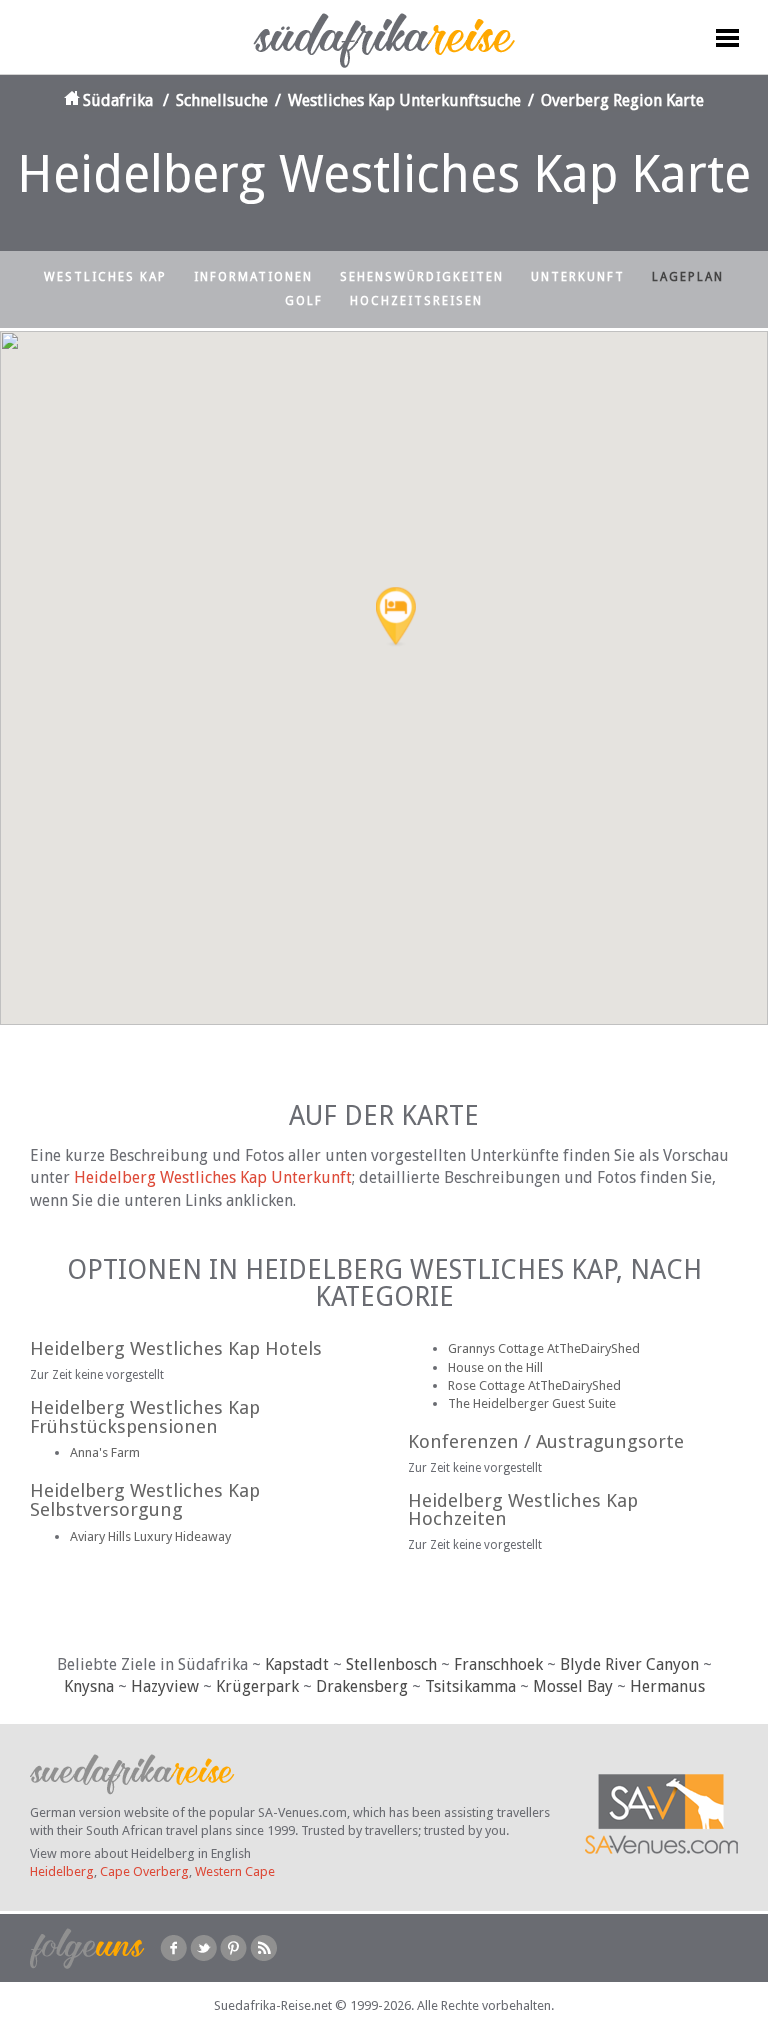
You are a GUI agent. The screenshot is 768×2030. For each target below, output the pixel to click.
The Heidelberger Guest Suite (532, 1403)
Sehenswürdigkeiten (422, 277)
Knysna (89, 1686)
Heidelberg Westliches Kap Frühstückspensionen (145, 1417)
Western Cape (235, 1871)
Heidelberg (62, 1871)
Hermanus (667, 1686)
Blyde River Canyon (629, 1664)
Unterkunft (578, 277)
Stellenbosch (391, 1664)
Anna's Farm (105, 1452)
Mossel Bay (573, 1686)
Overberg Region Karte (622, 100)
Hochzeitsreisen (416, 301)
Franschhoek (498, 1664)
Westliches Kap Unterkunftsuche (404, 100)
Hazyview (165, 1686)
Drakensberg (362, 1686)
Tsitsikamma (470, 1686)
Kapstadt (297, 1664)
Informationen (253, 277)
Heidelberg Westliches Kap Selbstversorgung (145, 1500)
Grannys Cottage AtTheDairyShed (544, 1348)
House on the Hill (495, 1367)
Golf (304, 301)
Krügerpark (257, 1686)
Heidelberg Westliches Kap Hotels (176, 1348)
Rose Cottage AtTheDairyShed (534, 1385)
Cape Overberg (144, 1871)
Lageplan (688, 277)
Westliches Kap (105, 277)
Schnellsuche (222, 100)
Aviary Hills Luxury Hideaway (150, 1536)
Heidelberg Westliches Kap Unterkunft (213, 1177)
